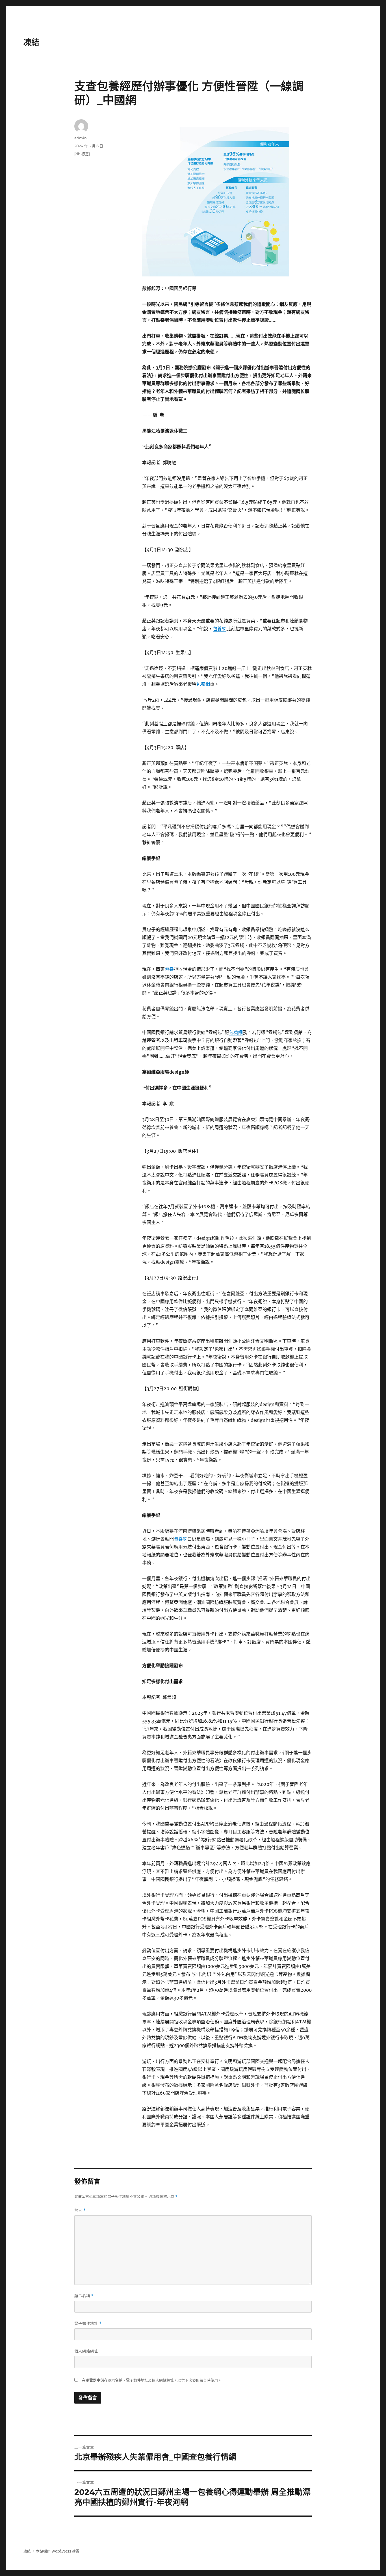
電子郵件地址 (88, 2323)
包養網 (220, 629)
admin (81, 138)
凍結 (31, 42)
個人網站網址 (86, 2351)
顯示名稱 (84, 2296)
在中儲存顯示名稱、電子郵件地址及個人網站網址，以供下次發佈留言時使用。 (152, 2380)
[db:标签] (82, 154)
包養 (169, 969)
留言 (80, 2210)
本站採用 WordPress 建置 (58, 2551)
